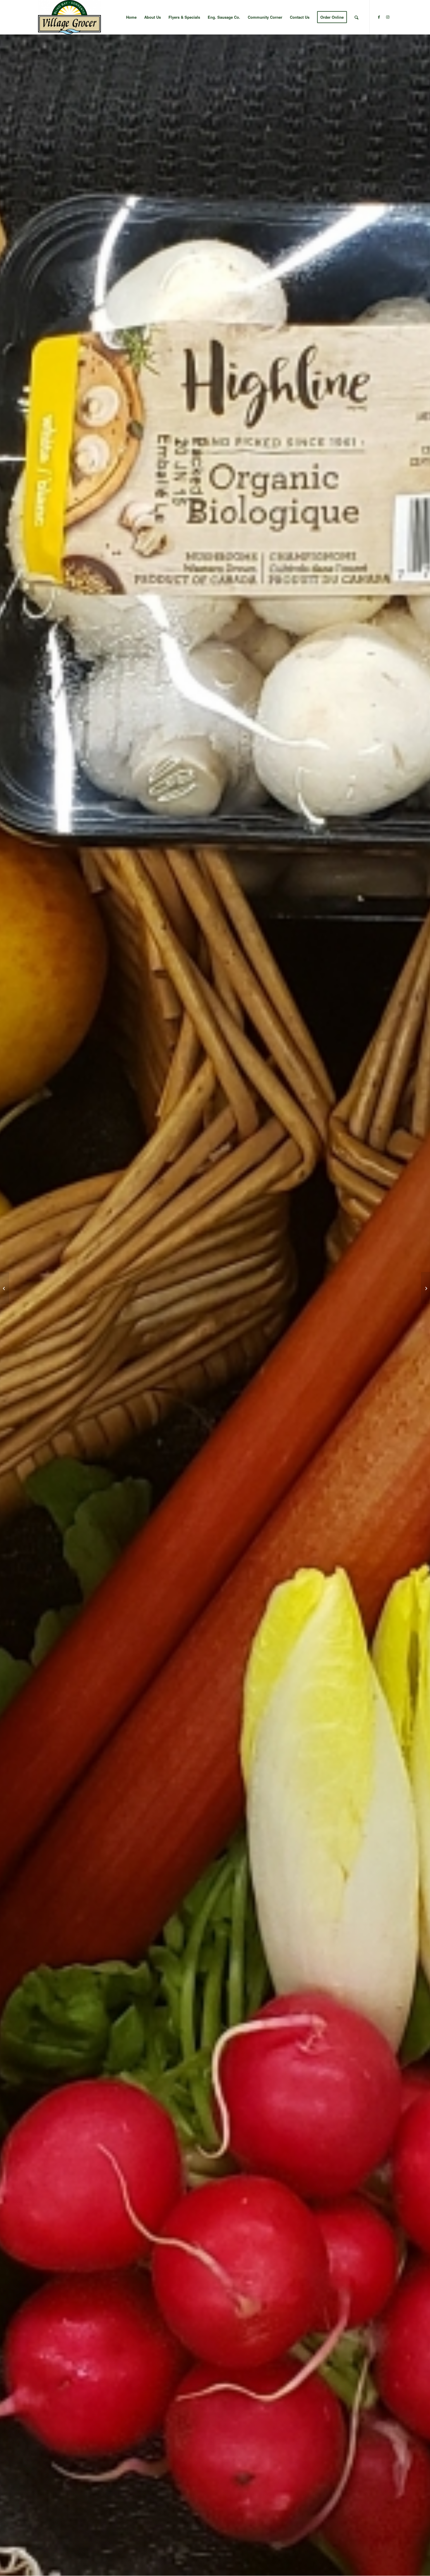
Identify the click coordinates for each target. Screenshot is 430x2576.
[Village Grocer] (69, 17)
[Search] (356, 17)
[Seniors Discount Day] (425, 1288)
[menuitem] (131, 17)
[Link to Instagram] (388, 17)
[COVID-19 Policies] (5, 1288)
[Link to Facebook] (379, 17)
